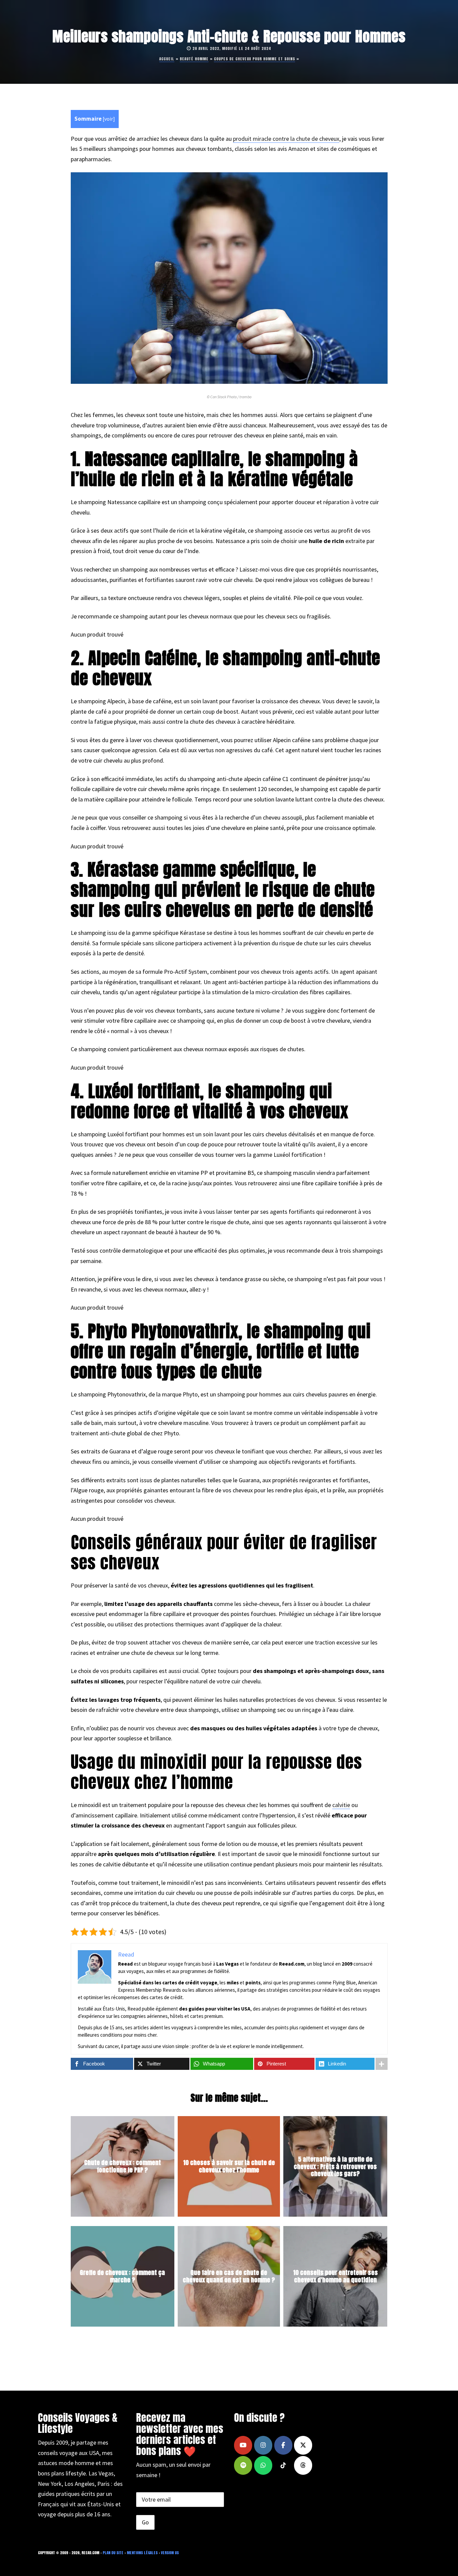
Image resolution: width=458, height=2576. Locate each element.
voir (109, 119)
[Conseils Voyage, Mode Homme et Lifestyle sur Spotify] (243, 2465)
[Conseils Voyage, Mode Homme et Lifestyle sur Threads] (303, 2465)
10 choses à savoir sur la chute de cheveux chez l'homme (229, 2167)
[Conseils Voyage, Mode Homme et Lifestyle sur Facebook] (283, 2445)
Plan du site (113, 2553)
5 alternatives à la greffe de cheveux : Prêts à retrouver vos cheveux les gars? (335, 2166)
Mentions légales (142, 2553)
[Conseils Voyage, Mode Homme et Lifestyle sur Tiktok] (283, 2465)
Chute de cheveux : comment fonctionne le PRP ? (123, 2167)
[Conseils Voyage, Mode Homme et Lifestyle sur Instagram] (263, 2445)
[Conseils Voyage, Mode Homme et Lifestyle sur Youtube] (243, 2445)
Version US (170, 2553)
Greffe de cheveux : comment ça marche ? (122, 2277)
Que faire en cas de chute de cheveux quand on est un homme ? (229, 2277)
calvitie (341, 1805)
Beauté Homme (194, 59)
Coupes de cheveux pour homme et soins (254, 59)
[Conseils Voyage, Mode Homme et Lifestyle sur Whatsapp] (263, 2465)
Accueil (167, 59)
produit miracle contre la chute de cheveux (286, 139)
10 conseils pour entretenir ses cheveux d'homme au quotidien (335, 2277)
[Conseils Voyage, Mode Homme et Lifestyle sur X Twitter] (303, 2445)
